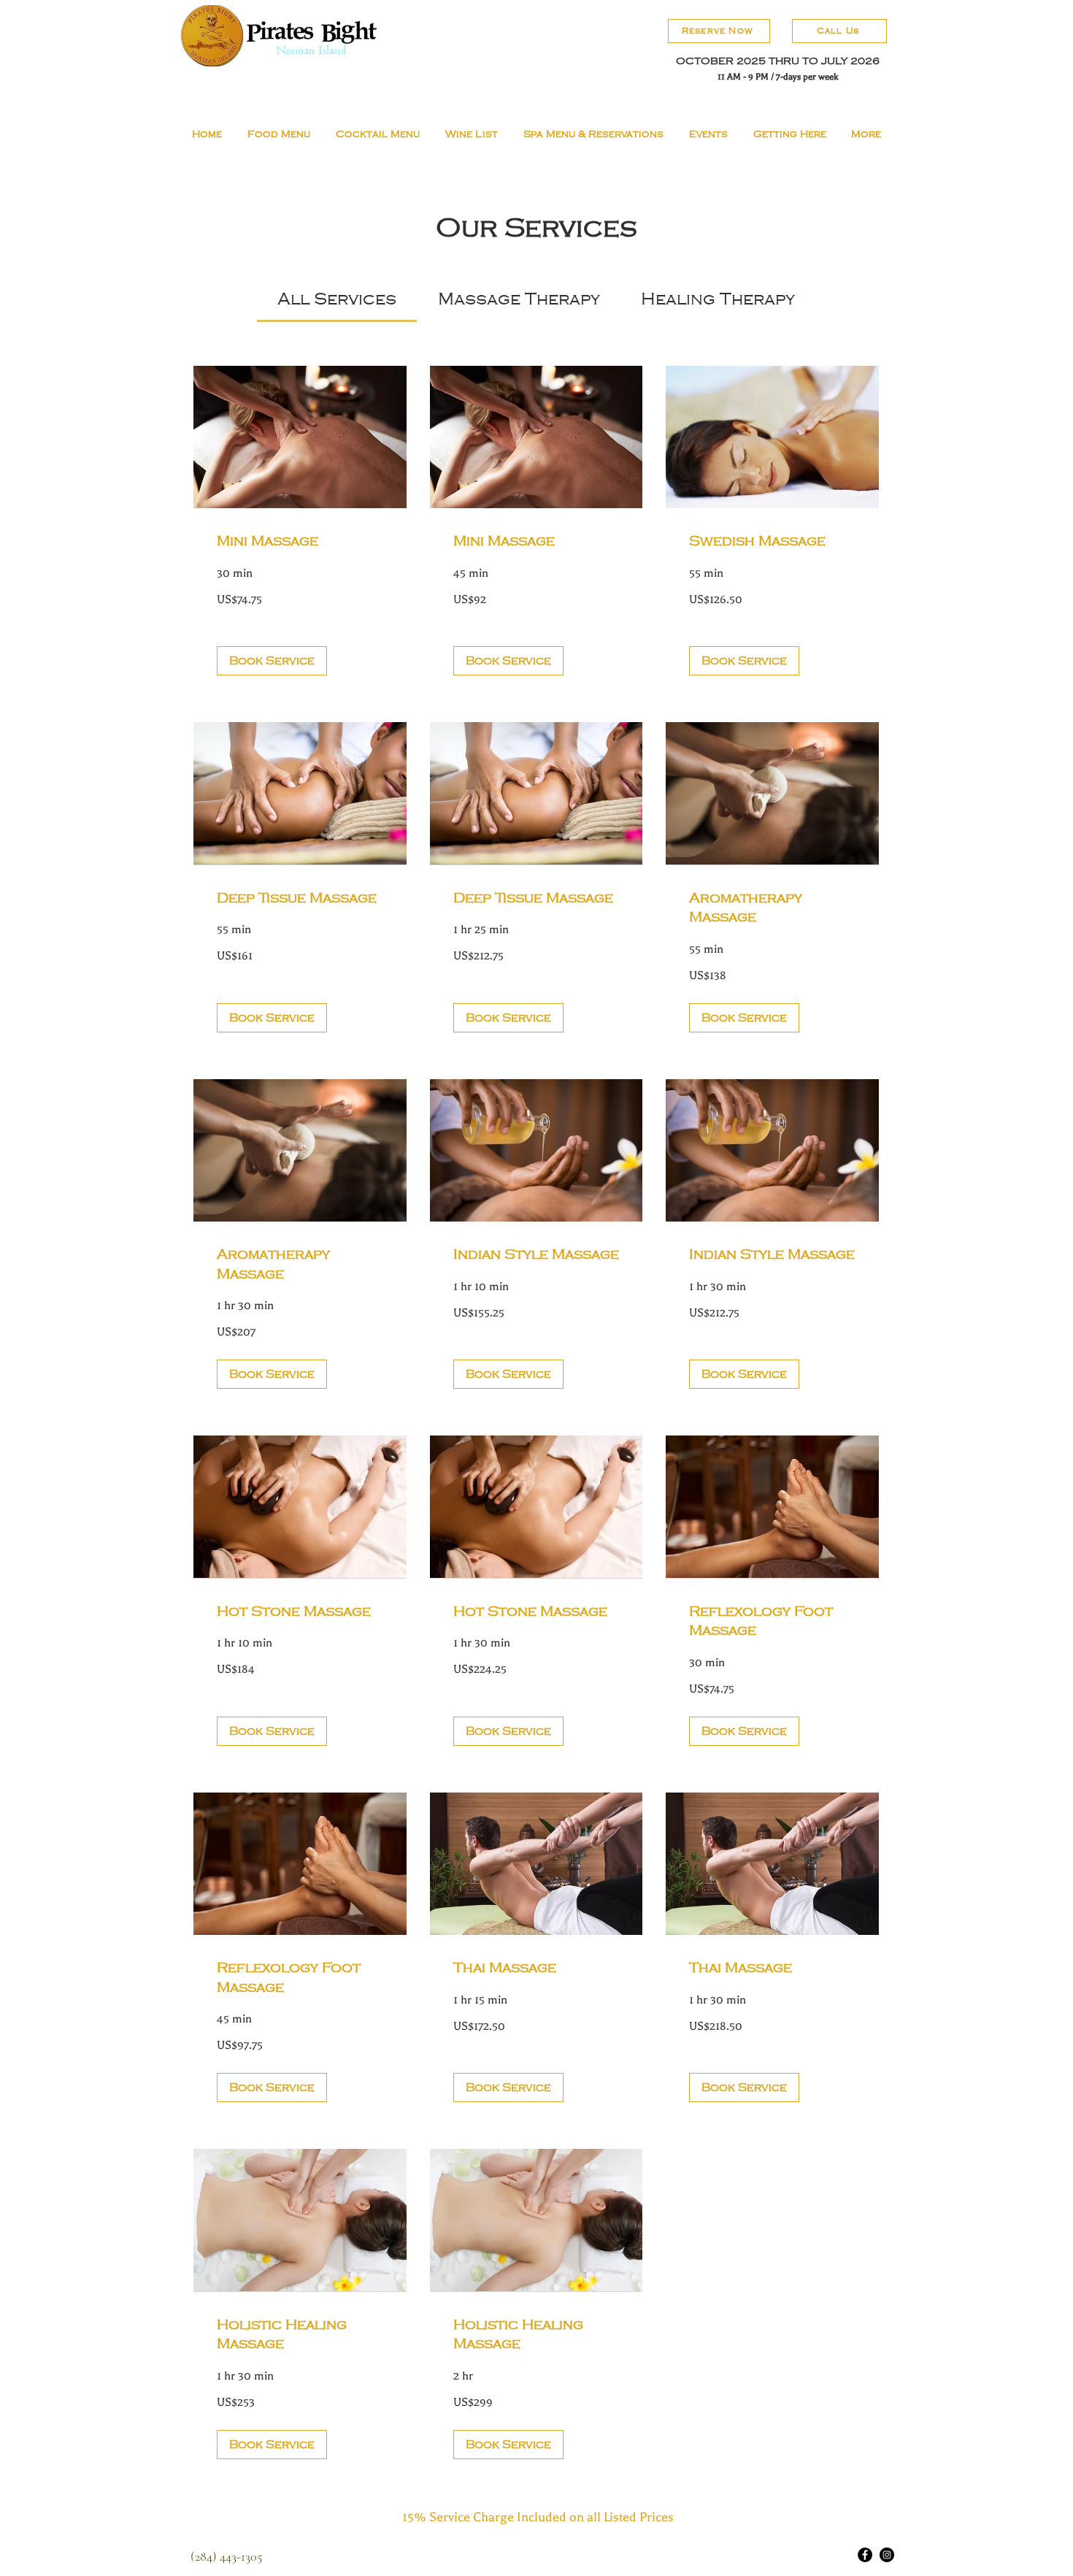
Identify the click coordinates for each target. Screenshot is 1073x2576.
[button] (272, 661)
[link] (337, 299)
